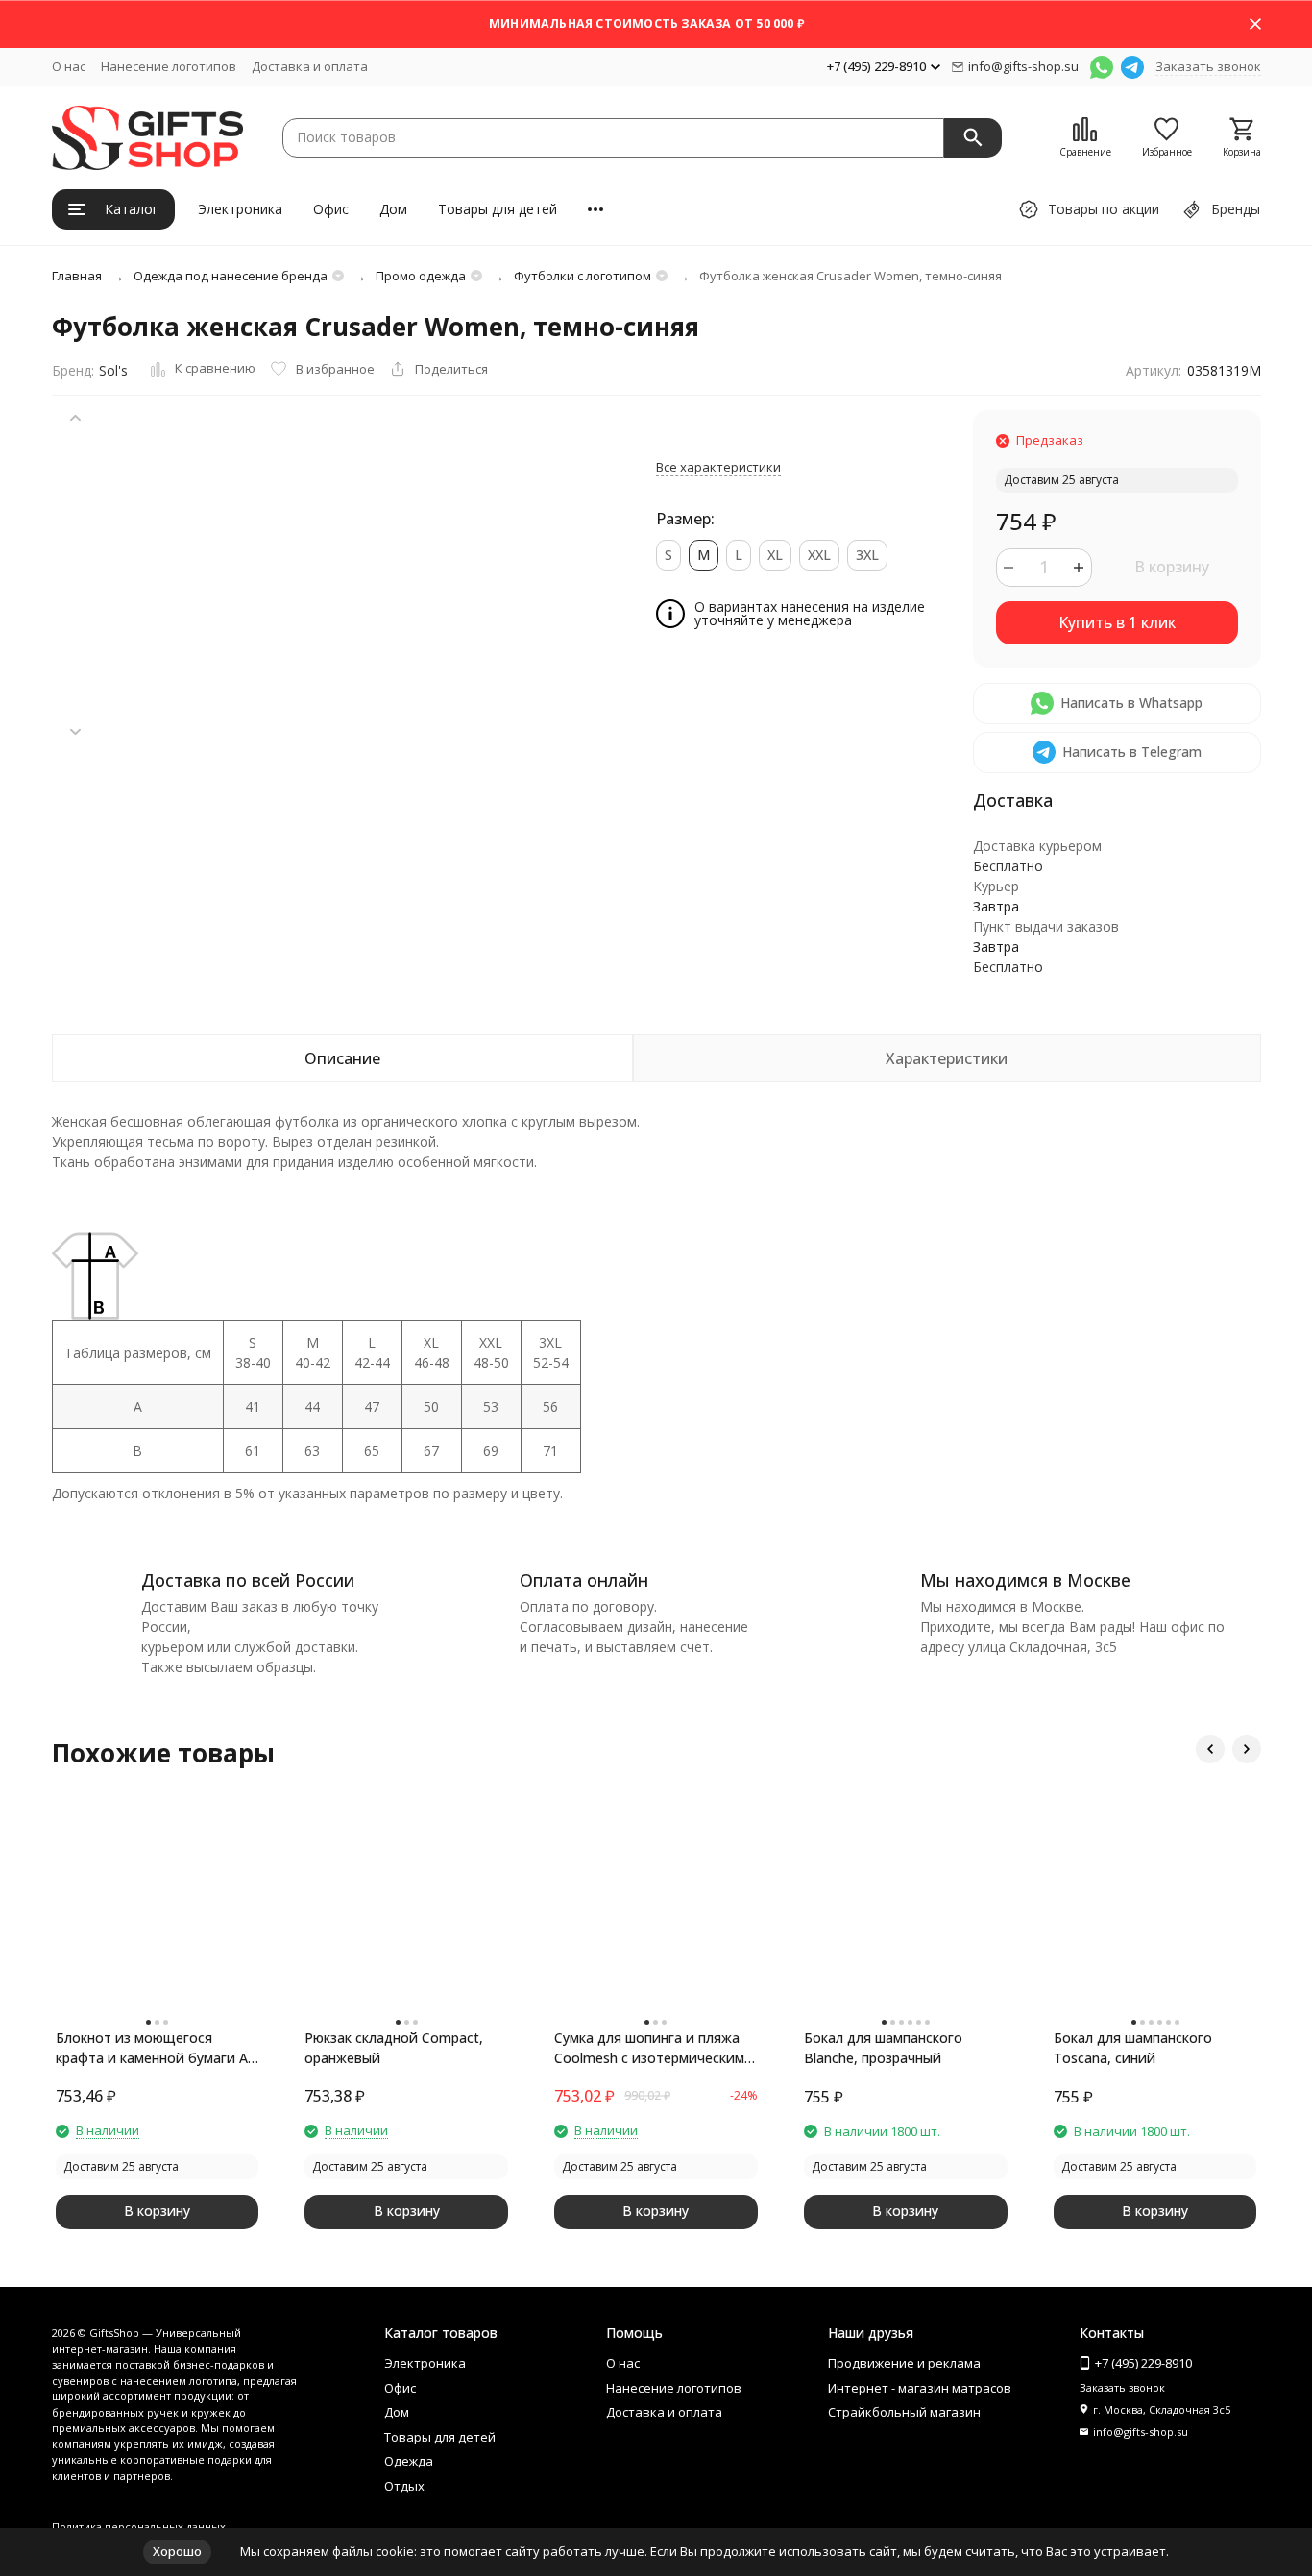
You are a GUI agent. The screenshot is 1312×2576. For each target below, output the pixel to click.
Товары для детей (498, 209)
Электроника (240, 209)
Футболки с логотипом (583, 276)
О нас (69, 66)
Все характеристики (718, 467)
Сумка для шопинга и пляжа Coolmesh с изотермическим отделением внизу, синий (649, 2048)
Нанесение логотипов (169, 66)
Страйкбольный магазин (904, 2412)
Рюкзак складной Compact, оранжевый (394, 2048)
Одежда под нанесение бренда (231, 276)
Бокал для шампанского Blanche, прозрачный (883, 2048)
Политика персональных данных (139, 2527)
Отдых (404, 2486)
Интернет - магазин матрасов (920, 2388)
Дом (393, 209)
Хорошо (177, 2551)
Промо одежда (421, 276)
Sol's (113, 370)
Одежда (409, 2461)
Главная (77, 276)
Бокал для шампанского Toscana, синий (1133, 2048)
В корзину (1172, 567)
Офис (331, 209)
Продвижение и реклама (904, 2363)
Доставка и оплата (310, 66)
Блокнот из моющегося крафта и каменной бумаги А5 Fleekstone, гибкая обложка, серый (156, 2048)
